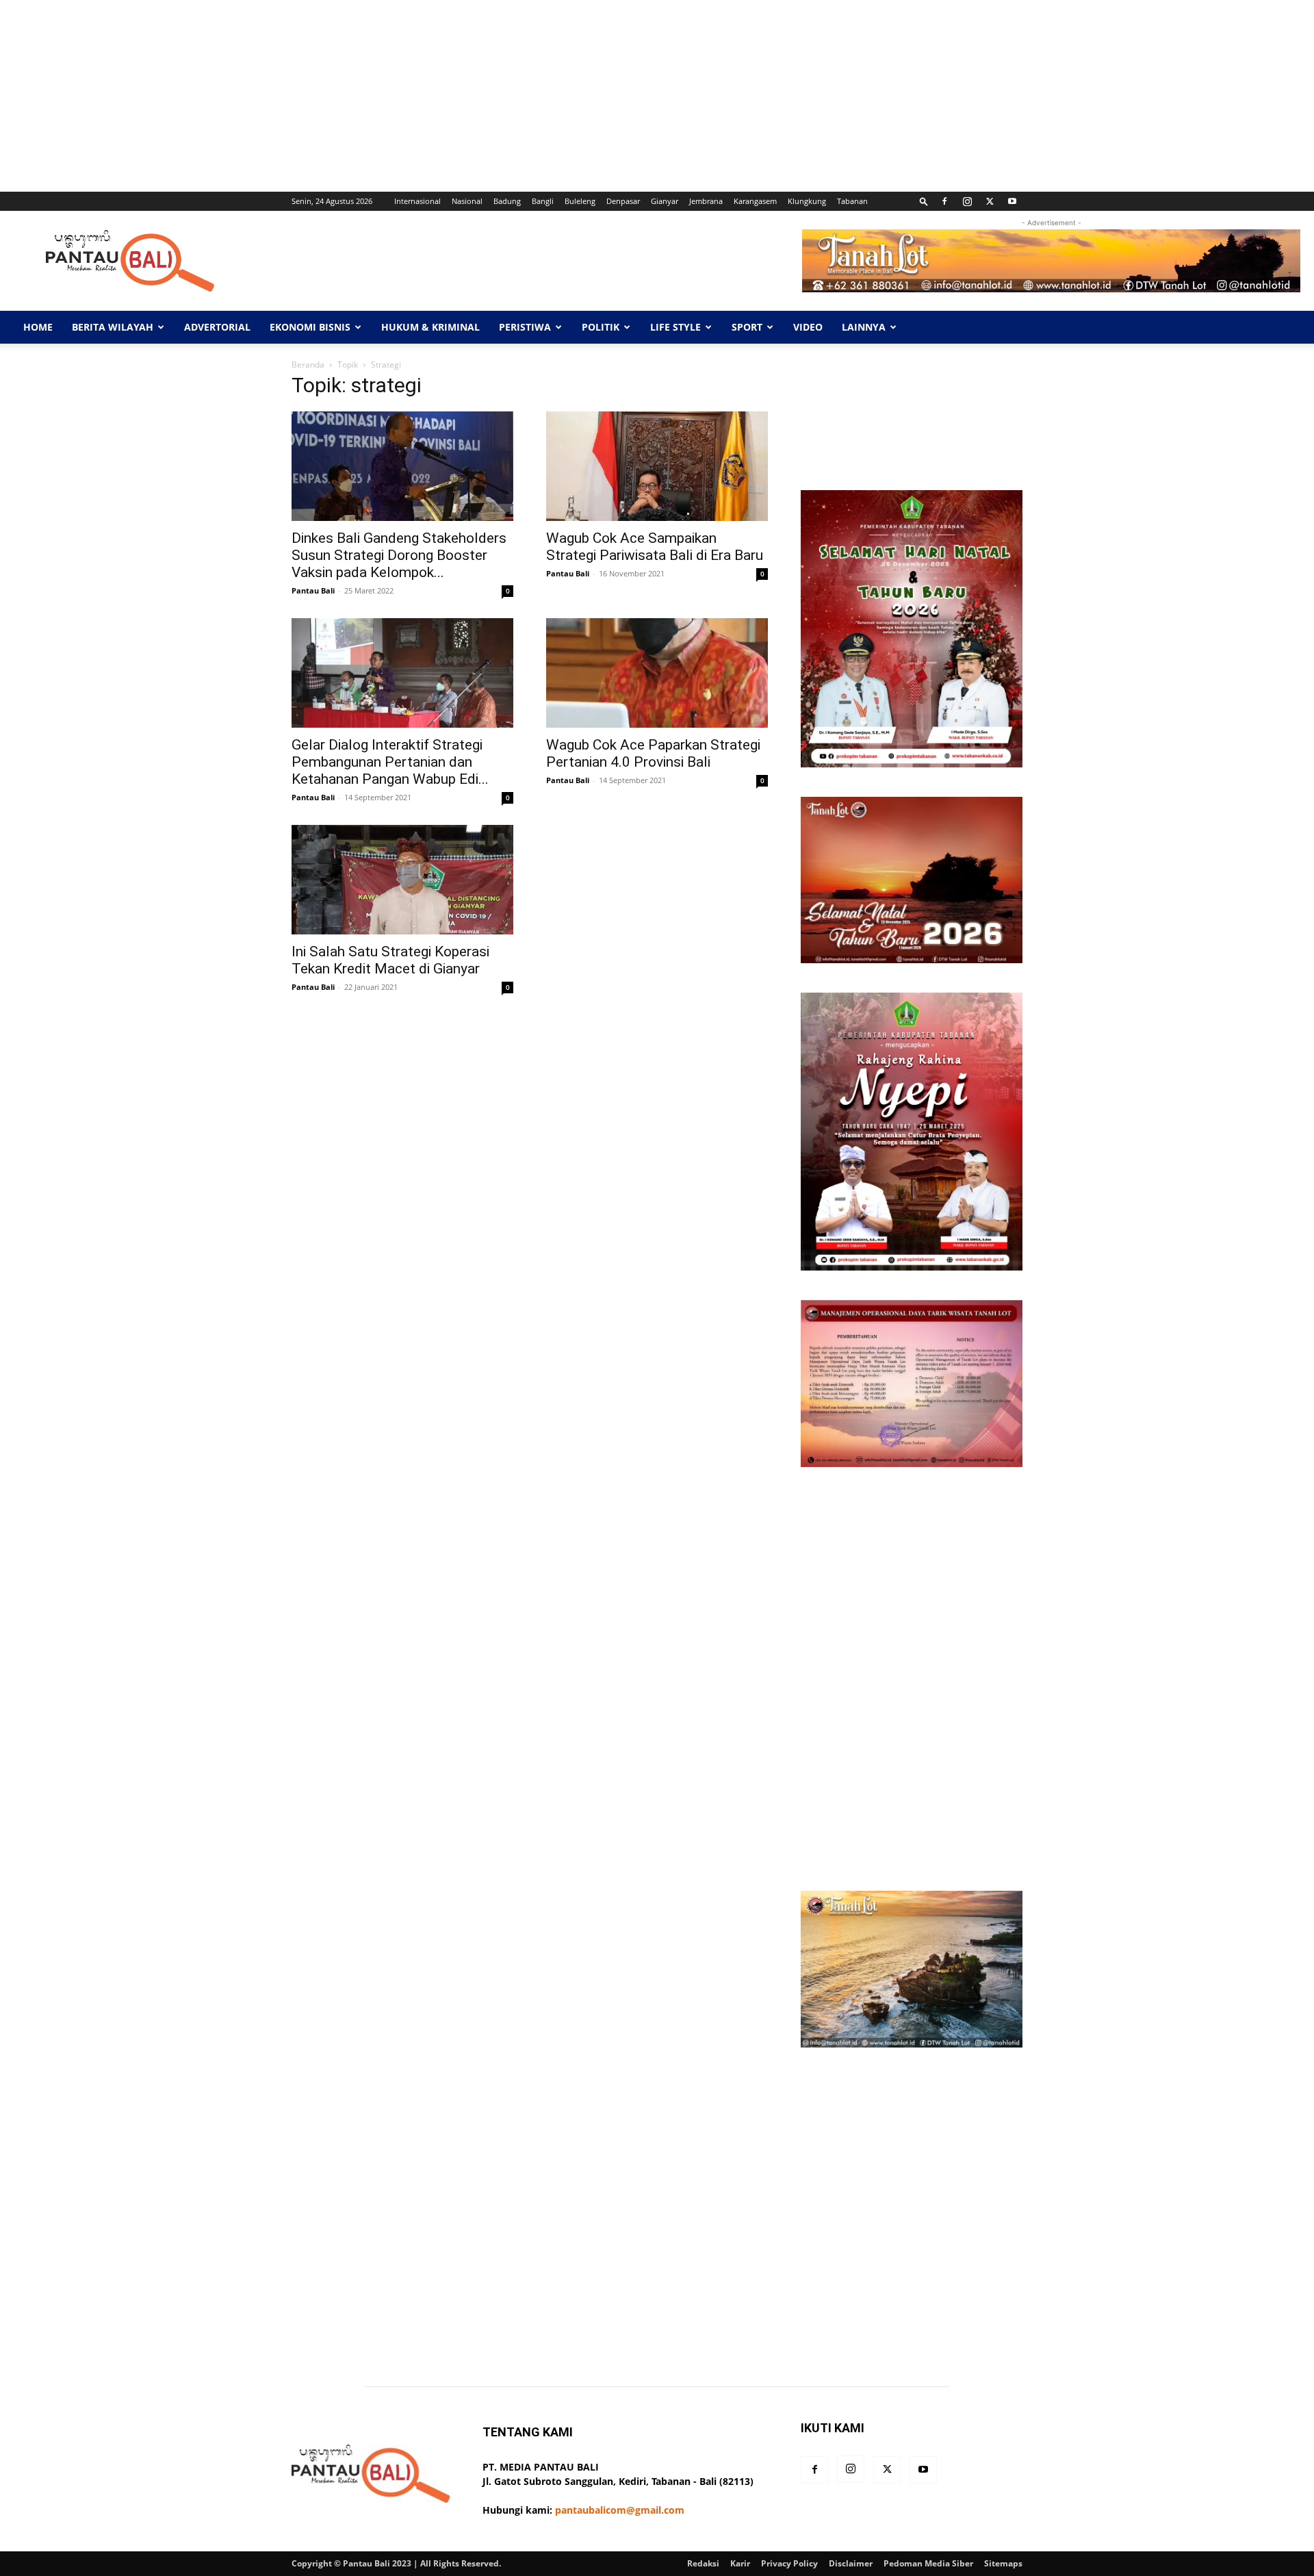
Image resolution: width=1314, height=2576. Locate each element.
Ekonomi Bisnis (310, 327)
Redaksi (703, 2563)
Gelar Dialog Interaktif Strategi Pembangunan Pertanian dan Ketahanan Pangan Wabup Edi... (390, 762)
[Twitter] (990, 201)
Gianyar (665, 201)
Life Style (675, 327)
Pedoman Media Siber (928, 2563)
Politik (601, 327)
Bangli (543, 201)
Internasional (417, 201)
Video (808, 327)
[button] (924, 201)
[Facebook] (944, 201)
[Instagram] (967, 201)
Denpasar (623, 201)
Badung (507, 201)
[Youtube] (1012, 201)
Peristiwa (525, 327)
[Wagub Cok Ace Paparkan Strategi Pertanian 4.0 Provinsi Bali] (657, 673)
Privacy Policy (789, 2563)
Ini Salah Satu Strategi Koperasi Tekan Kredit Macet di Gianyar (390, 960)
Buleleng (580, 201)
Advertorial (217, 327)
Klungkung (807, 201)
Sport (747, 327)
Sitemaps (1003, 2563)
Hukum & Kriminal (430, 327)
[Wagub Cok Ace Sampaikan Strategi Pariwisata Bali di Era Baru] (657, 466)
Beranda (308, 365)
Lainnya (864, 327)
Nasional (467, 201)
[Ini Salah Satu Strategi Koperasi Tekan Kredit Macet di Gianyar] (402, 880)
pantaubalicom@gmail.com (620, 2510)
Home (38, 327)
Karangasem (755, 201)
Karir (740, 2563)
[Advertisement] (411, 96)
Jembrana (706, 201)
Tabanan (852, 201)
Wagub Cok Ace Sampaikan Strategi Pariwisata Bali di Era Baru (655, 547)
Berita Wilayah (113, 327)
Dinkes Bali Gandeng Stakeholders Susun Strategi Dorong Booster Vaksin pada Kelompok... (399, 555)
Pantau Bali (313, 590)
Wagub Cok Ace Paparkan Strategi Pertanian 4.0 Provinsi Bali (653, 753)
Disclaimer (851, 2563)
